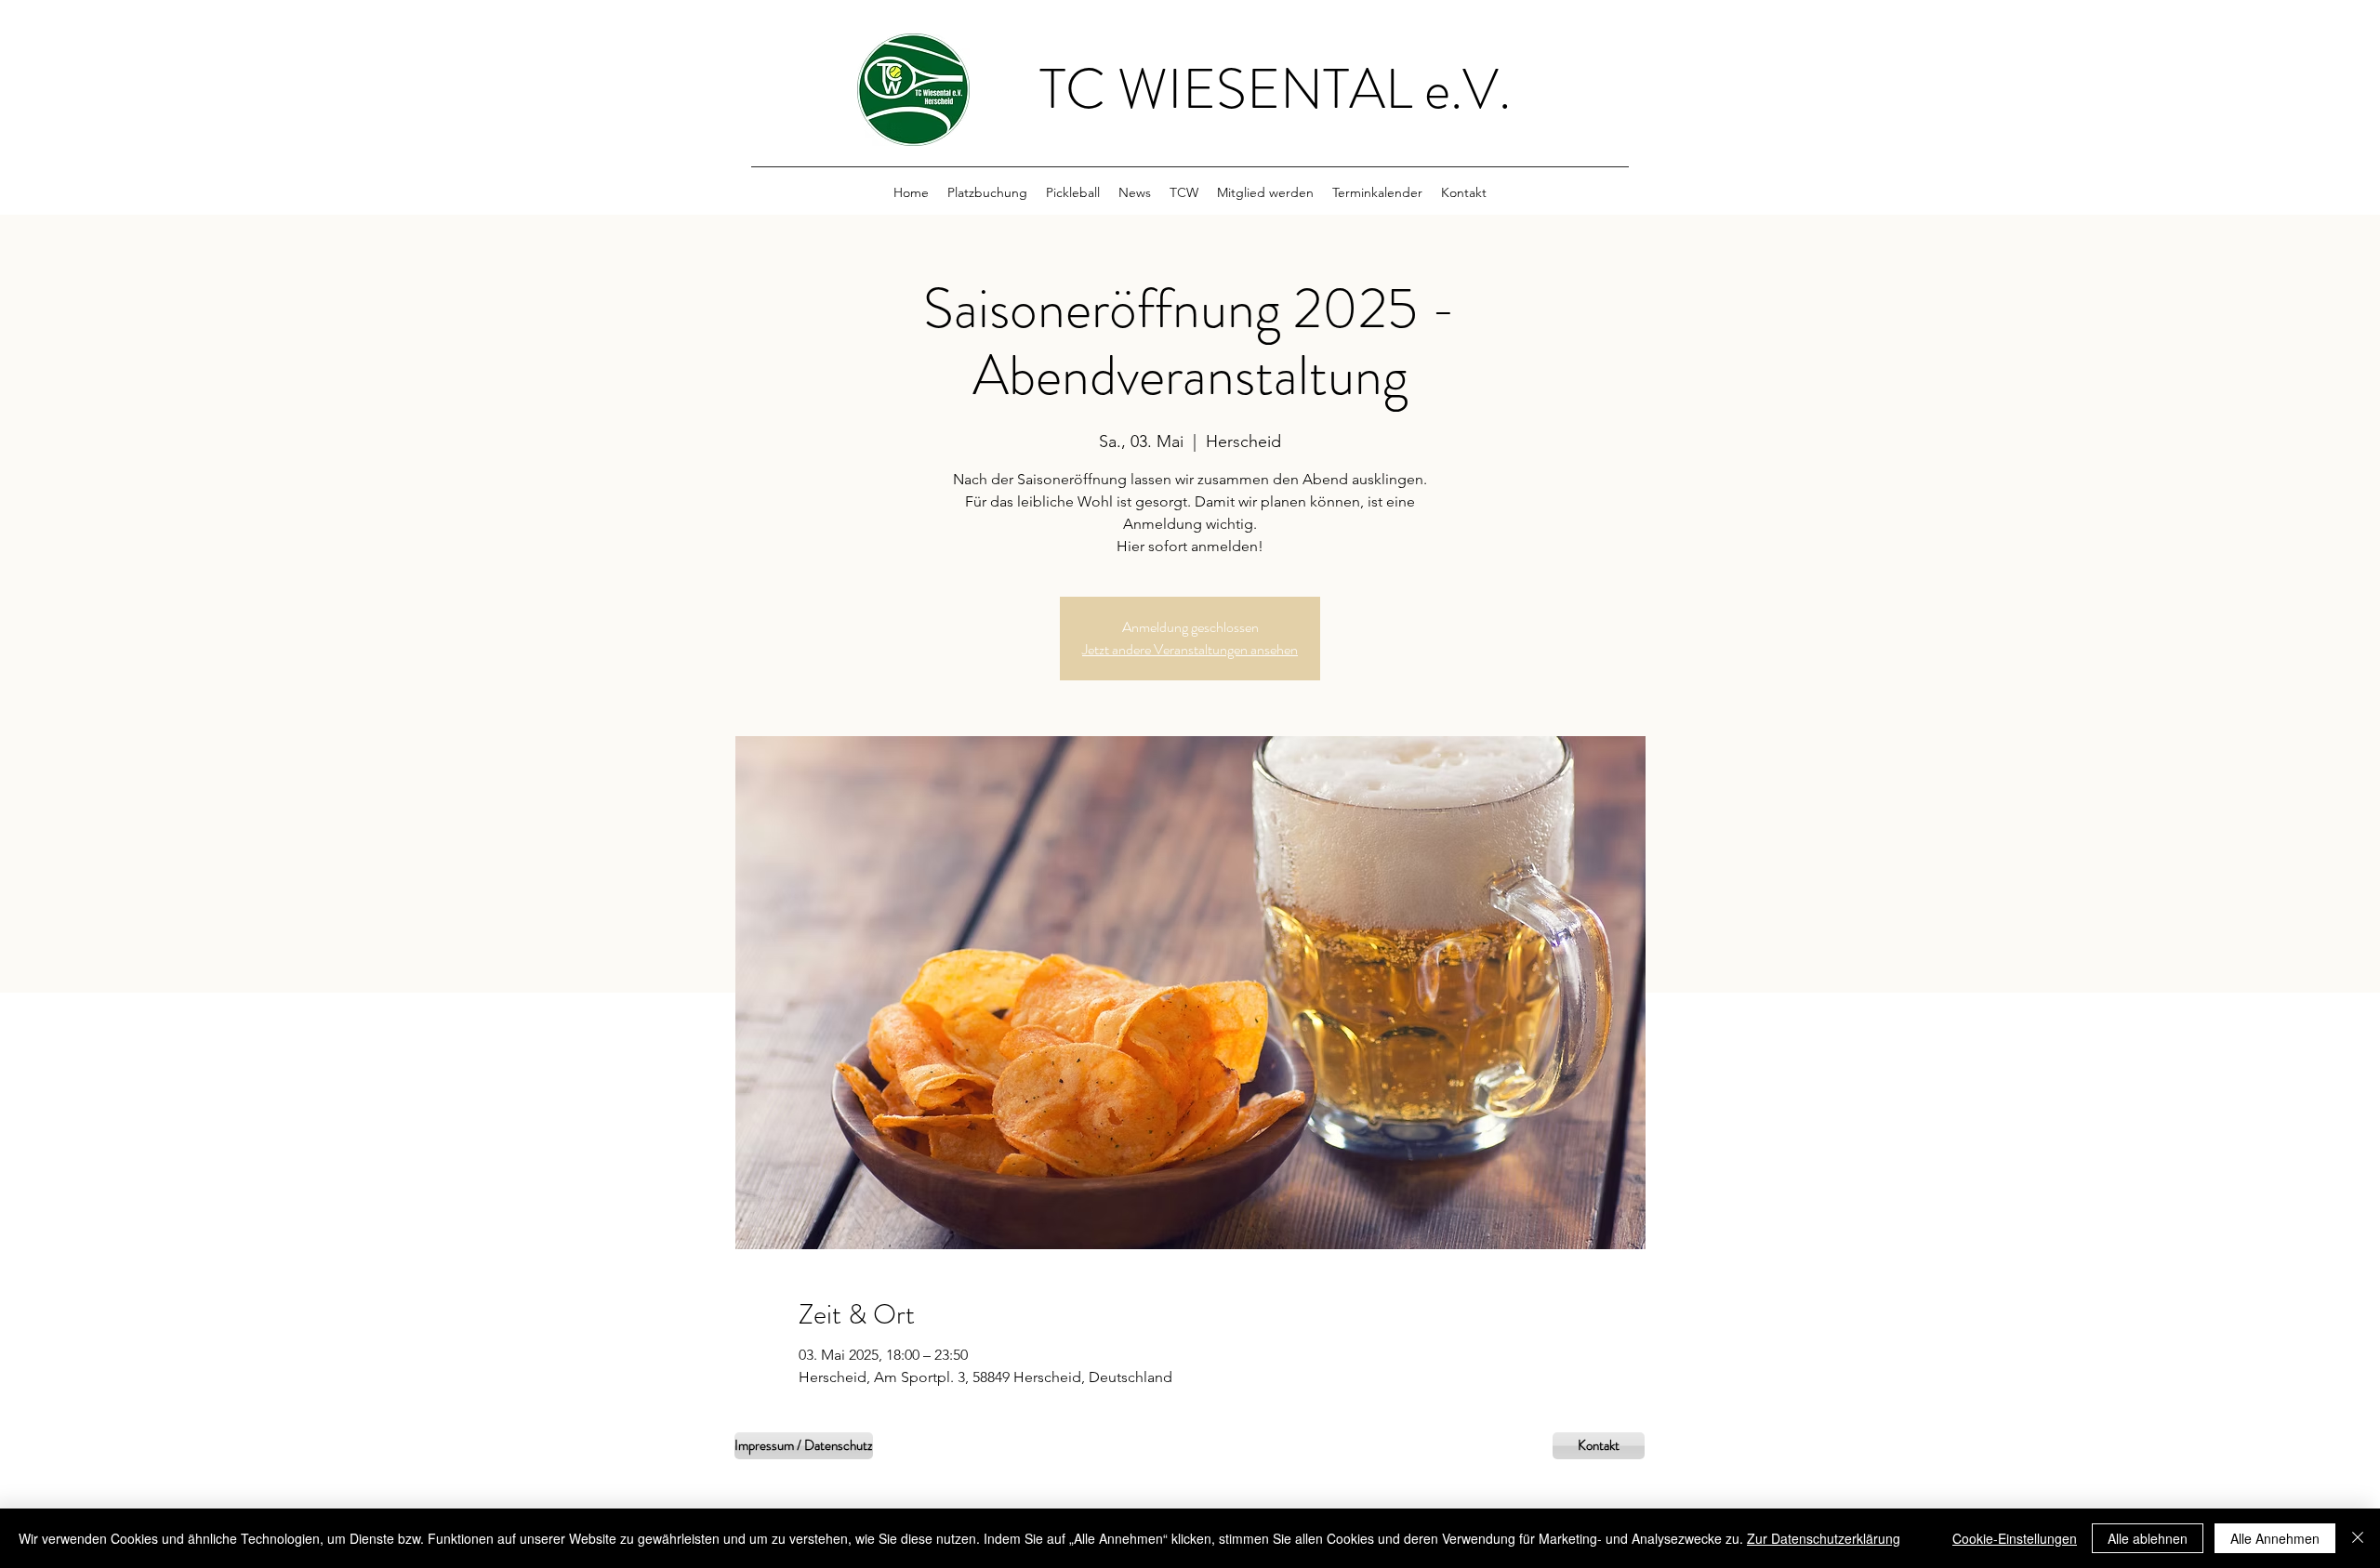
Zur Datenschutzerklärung (1824, 1538)
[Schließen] (2358, 1538)
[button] (1184, 192)
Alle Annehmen (2275, 1538)
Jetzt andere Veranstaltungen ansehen (1190, 649)
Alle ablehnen (2148, 1538)
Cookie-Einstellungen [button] (2015, 1538)
